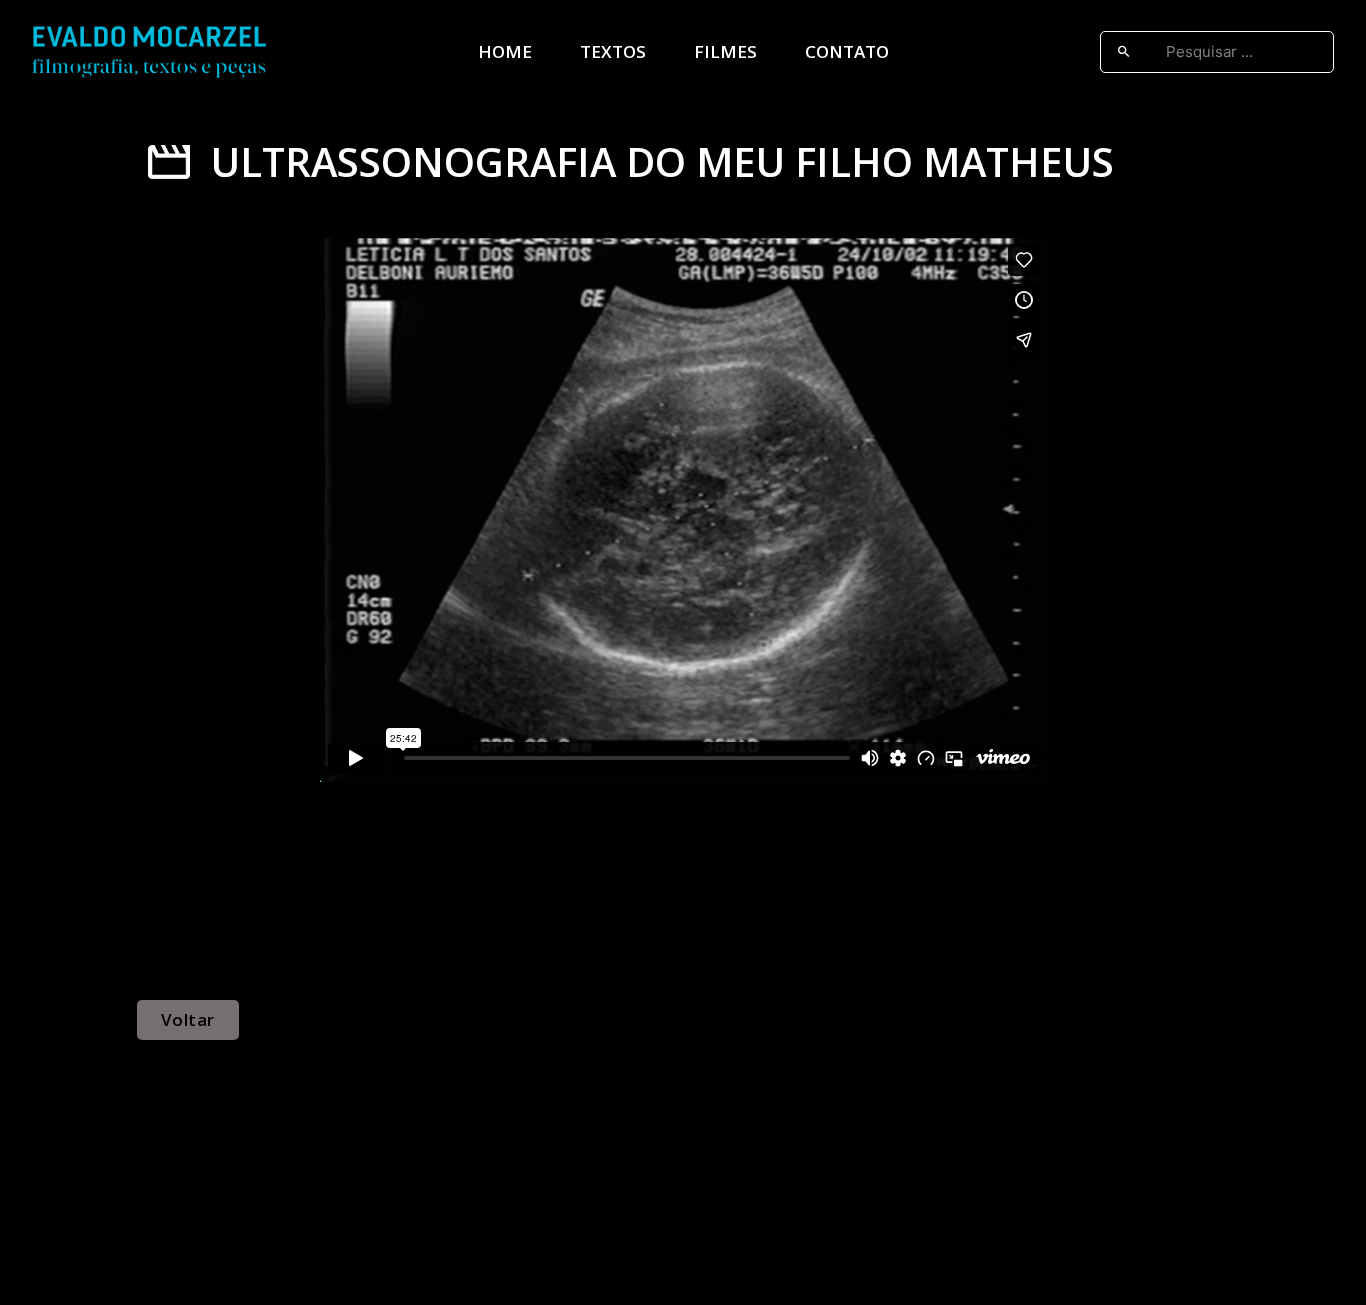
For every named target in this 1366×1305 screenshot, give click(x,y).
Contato (847, 51)
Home (505, 51)
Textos (613, 51)
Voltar (188, 1019)
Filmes (725, 51)
